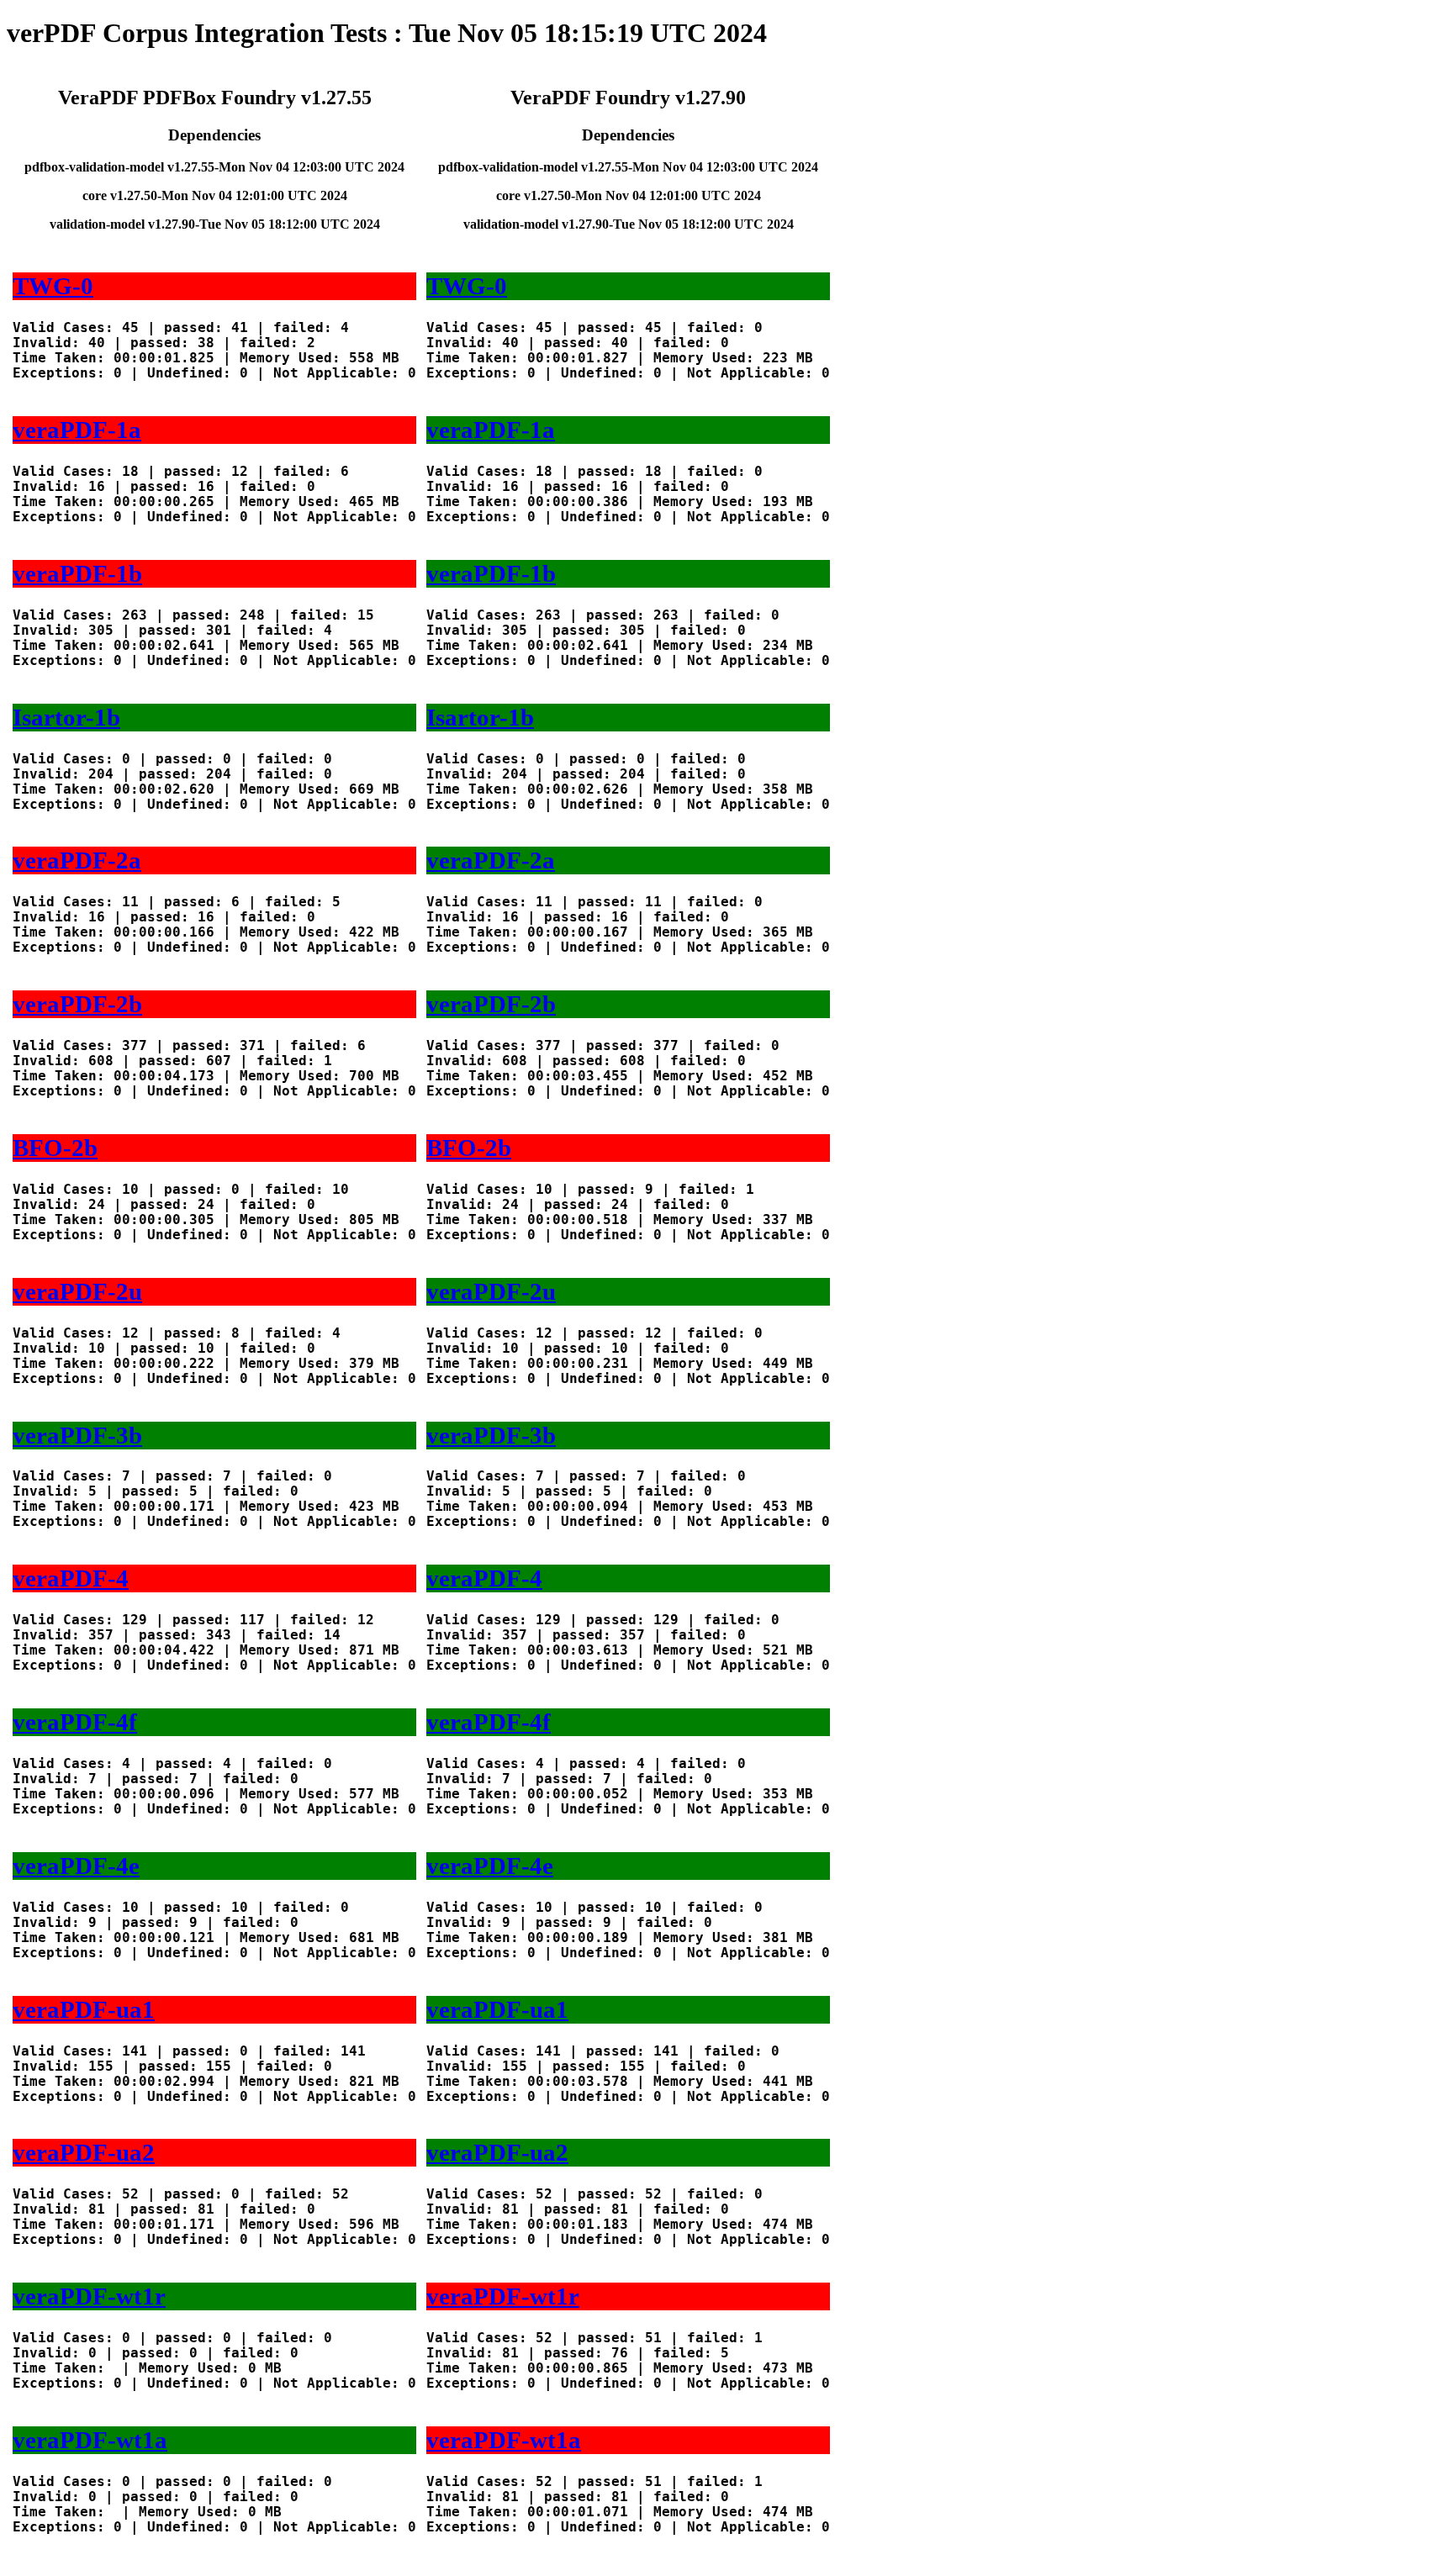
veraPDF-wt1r (89, 2296)
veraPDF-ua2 (84, 2152)
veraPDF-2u (77, 1291)
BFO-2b (55, 1148)
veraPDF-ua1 (84, 2009)
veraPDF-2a (77, 860)
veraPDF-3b (77, 1435)
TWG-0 (53, 286)
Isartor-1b (66, 717)
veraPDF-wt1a (90, 2440)
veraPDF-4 (71, 1578)
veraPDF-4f (75, 1722)
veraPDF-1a (77, 430)
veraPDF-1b (77, 573)
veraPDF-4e (76, 1866)
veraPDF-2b (77, 1004)
